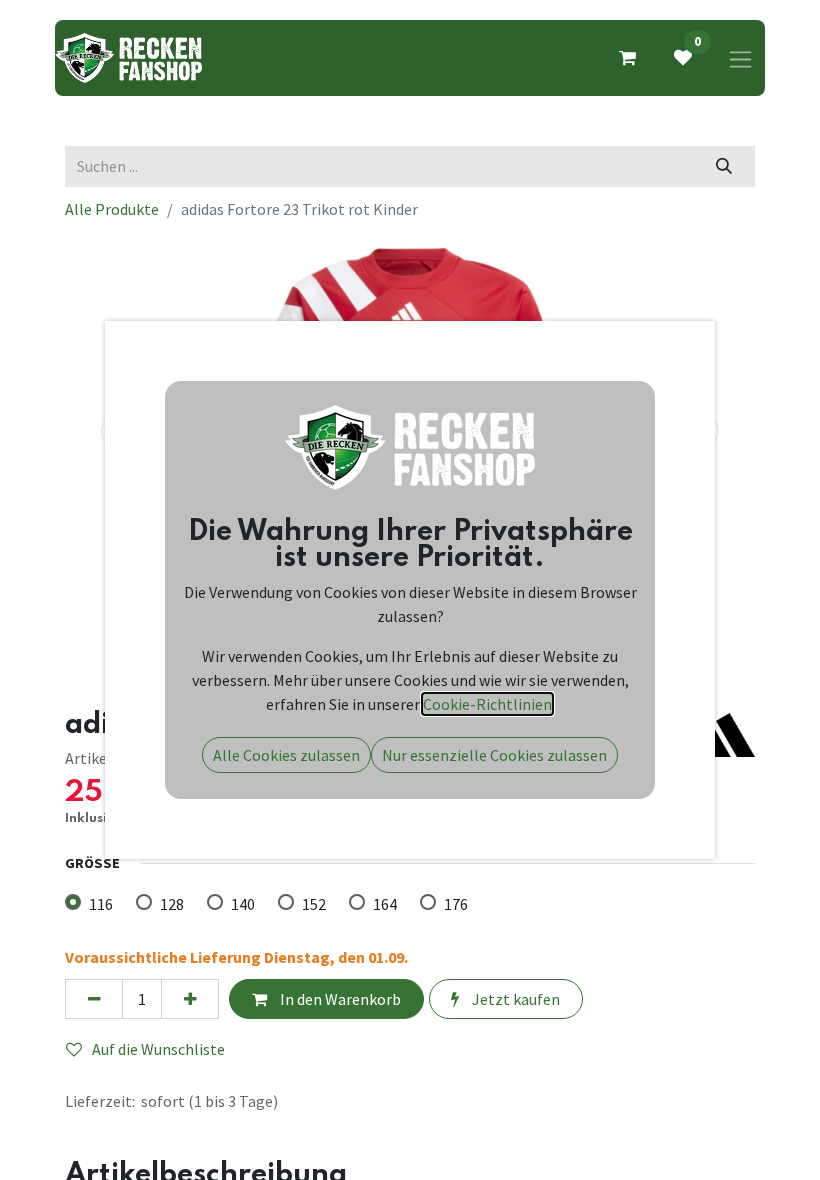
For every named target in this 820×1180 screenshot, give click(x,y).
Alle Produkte (112, 209)
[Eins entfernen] (94, 999)
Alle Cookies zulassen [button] (286, 755)
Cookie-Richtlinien (487, 704)
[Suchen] (724, 166)
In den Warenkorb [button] (339, 999)
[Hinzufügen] (190, 999)
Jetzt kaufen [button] (514, 999)
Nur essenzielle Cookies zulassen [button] (494, 755)
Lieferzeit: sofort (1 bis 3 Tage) (171, 1101)
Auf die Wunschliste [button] (158, 1049)
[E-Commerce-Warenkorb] (627, 58)
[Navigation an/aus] (740, 58)
